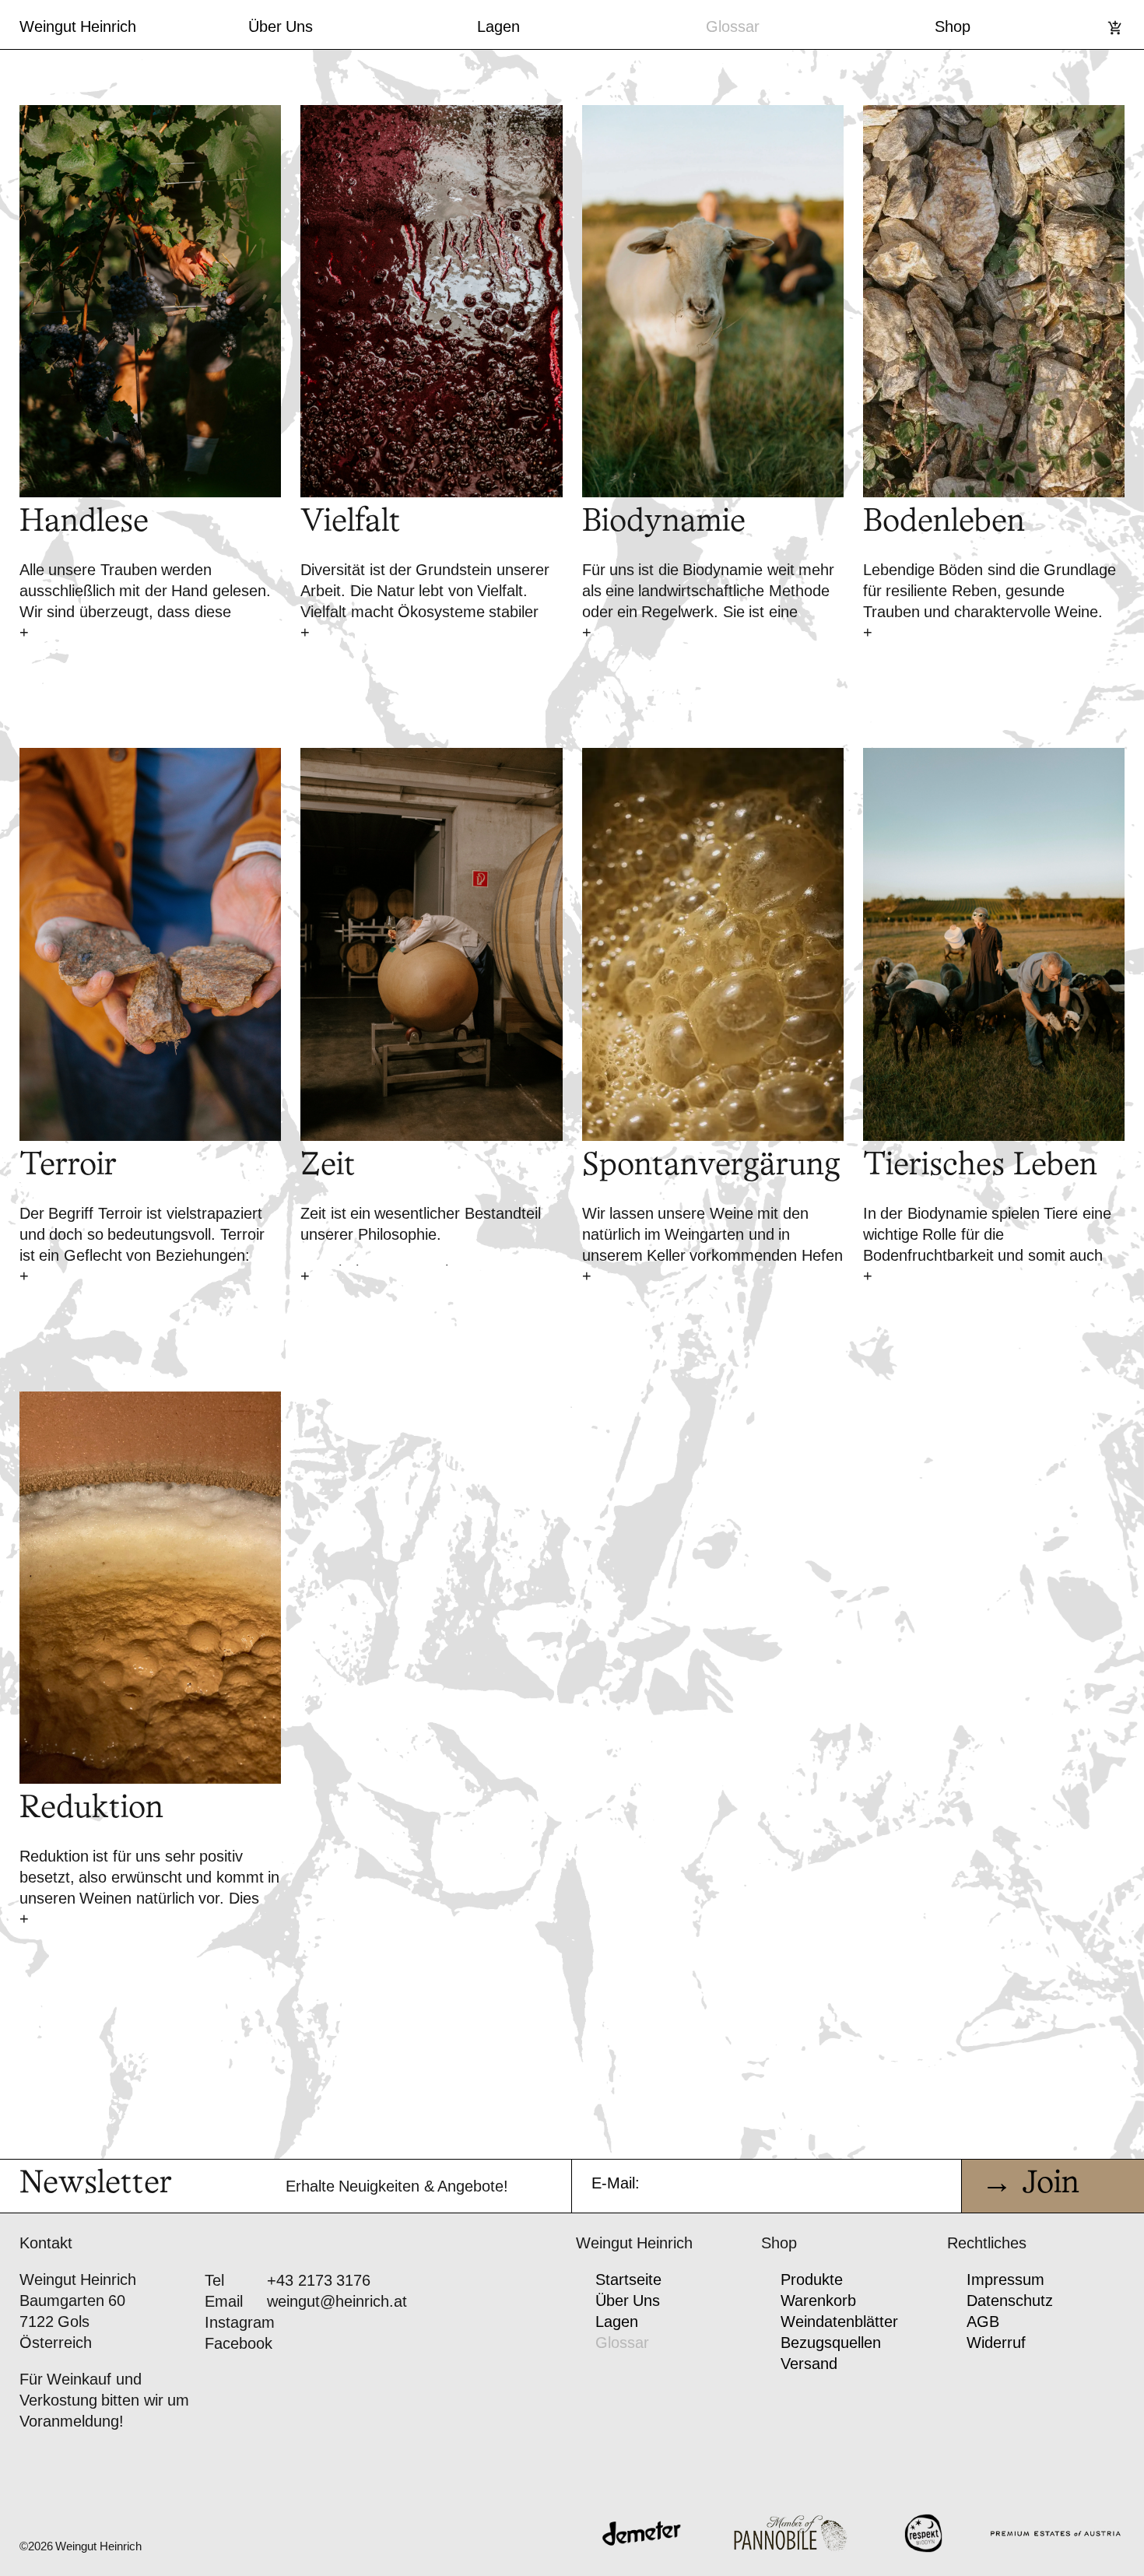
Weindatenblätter (839, 2322)
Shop (953, 26)
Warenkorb (818, 2301)
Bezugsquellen (831, 2343)
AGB (983, 2322)
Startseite (628, 2279)
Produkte (812, 2279)
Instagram (240, 2322)
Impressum (1005, 2279)
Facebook (239, 2343)
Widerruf (996, 2343)
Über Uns (281, 26)
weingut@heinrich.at (337, 2301)
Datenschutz (1010, 2301)
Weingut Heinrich (78, 26)
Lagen (498, 26)
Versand (809, 2364)
